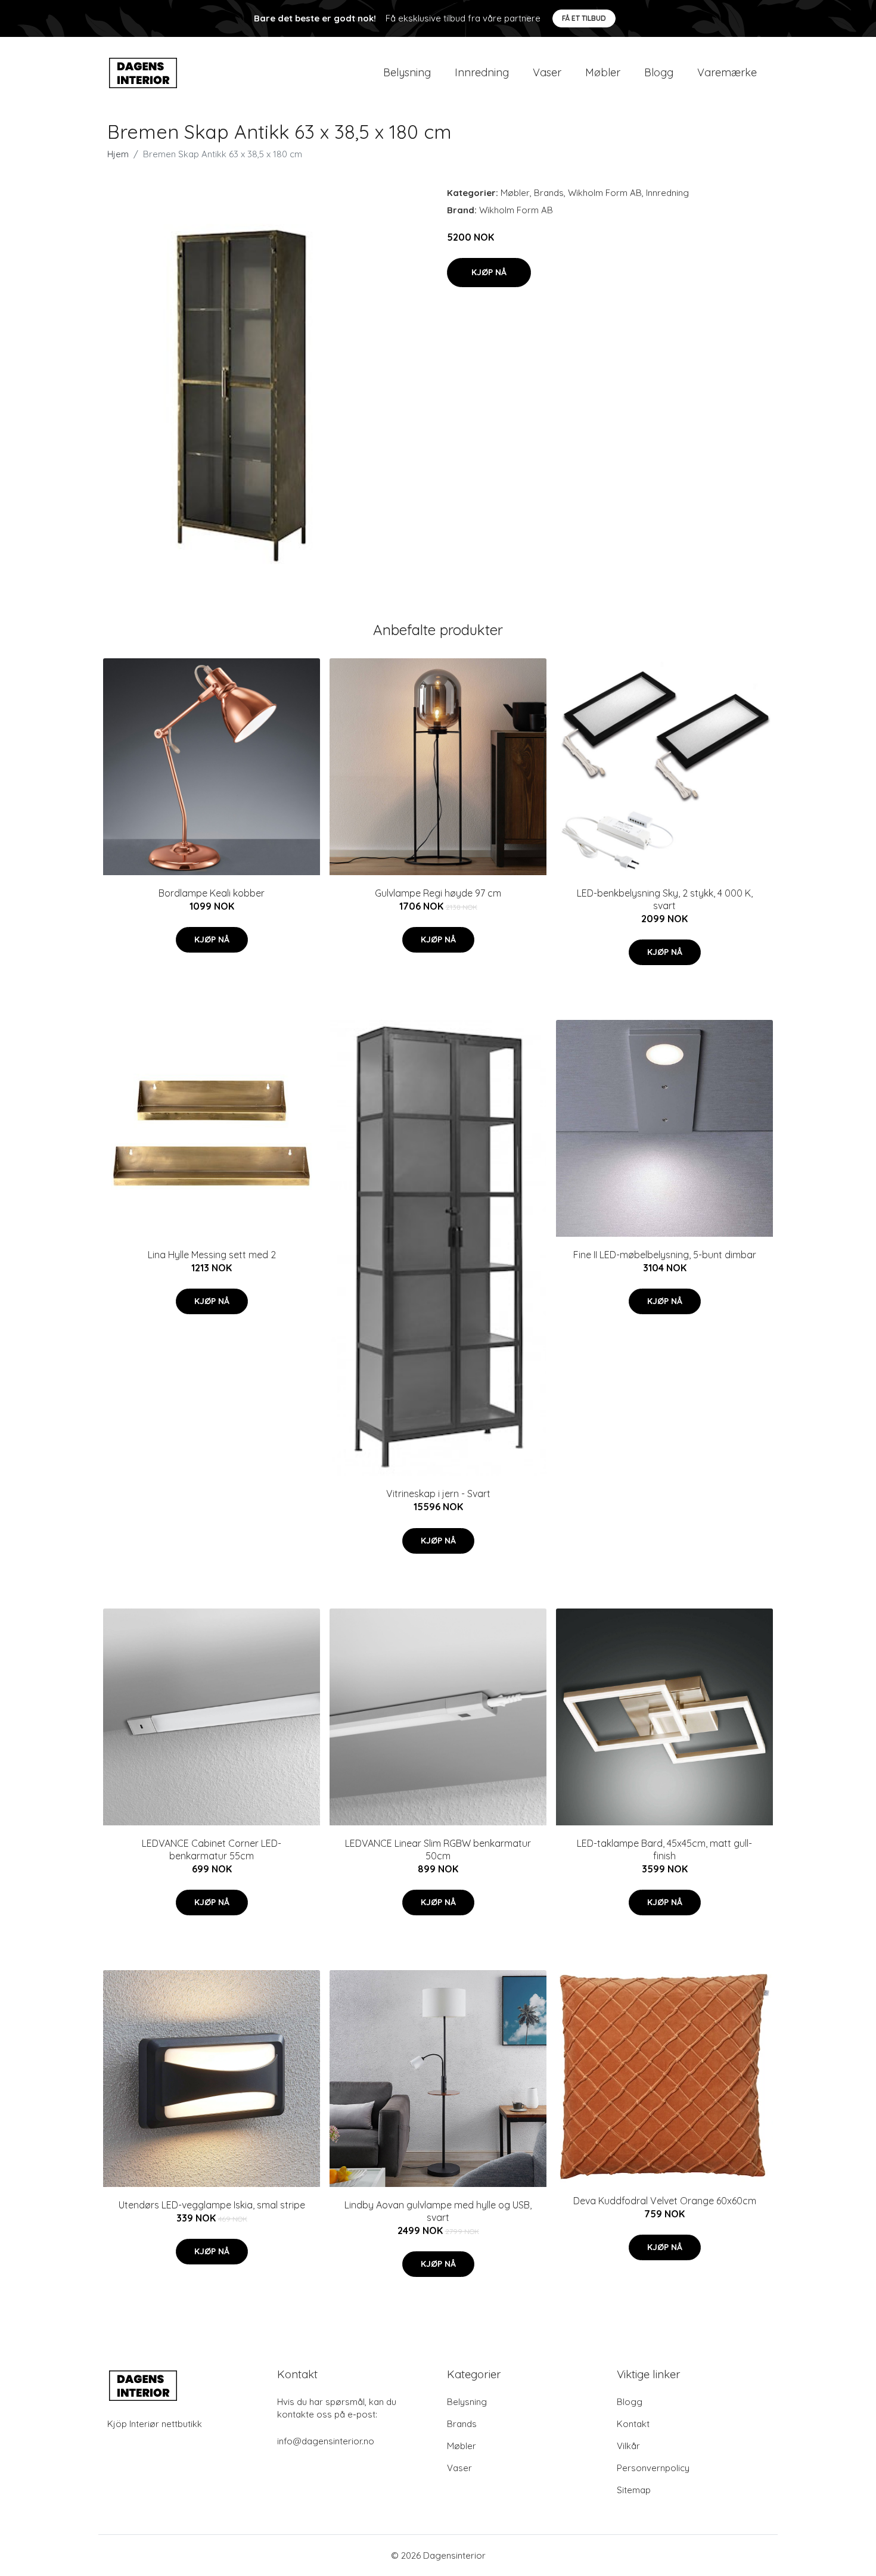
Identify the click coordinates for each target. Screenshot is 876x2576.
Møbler (603, 72)
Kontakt (633, 2424)
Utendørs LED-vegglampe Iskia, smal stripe (212, 2205)
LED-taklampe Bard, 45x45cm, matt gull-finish (664, 1849)
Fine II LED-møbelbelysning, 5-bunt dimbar (665, 1255)
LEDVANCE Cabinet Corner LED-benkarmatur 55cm (212, 1849)
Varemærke (727, 72)
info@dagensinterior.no (326, 2441)
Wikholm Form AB (605, 193)
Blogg (659, 72)
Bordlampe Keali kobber (212, 893)
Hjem (118, 154)
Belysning (407, 72)
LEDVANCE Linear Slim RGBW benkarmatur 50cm (438, 1849)
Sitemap (634, 2490)
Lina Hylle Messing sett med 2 (212, 1255)
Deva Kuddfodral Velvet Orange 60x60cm (665, 2201)
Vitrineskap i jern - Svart (438, 1494)
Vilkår (628, 2446)
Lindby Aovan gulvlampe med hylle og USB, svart (438, 2211)
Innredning (482, 72)
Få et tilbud (584, 18)
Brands (549, 193)
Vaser (547, 72)
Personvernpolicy (653, 2468)
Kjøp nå (489, 272)
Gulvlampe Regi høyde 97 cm (438, 893)
